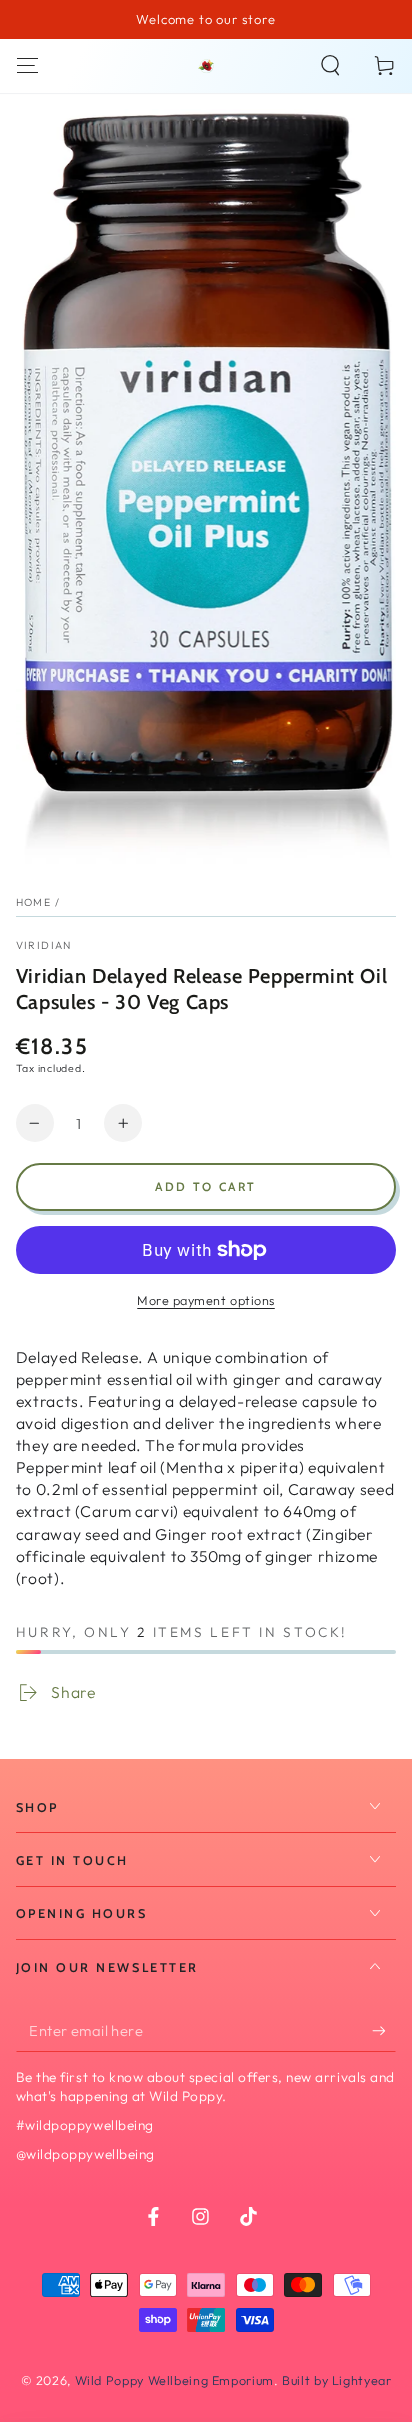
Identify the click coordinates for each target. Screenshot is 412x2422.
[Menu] (27, 66)
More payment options (206, 1300)
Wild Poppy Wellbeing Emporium (174, 2380)
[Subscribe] (384, 2031)
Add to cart (205, 1186)
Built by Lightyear (336, 2380)
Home (33, 902)
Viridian (44, 945)
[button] (330, 66)
